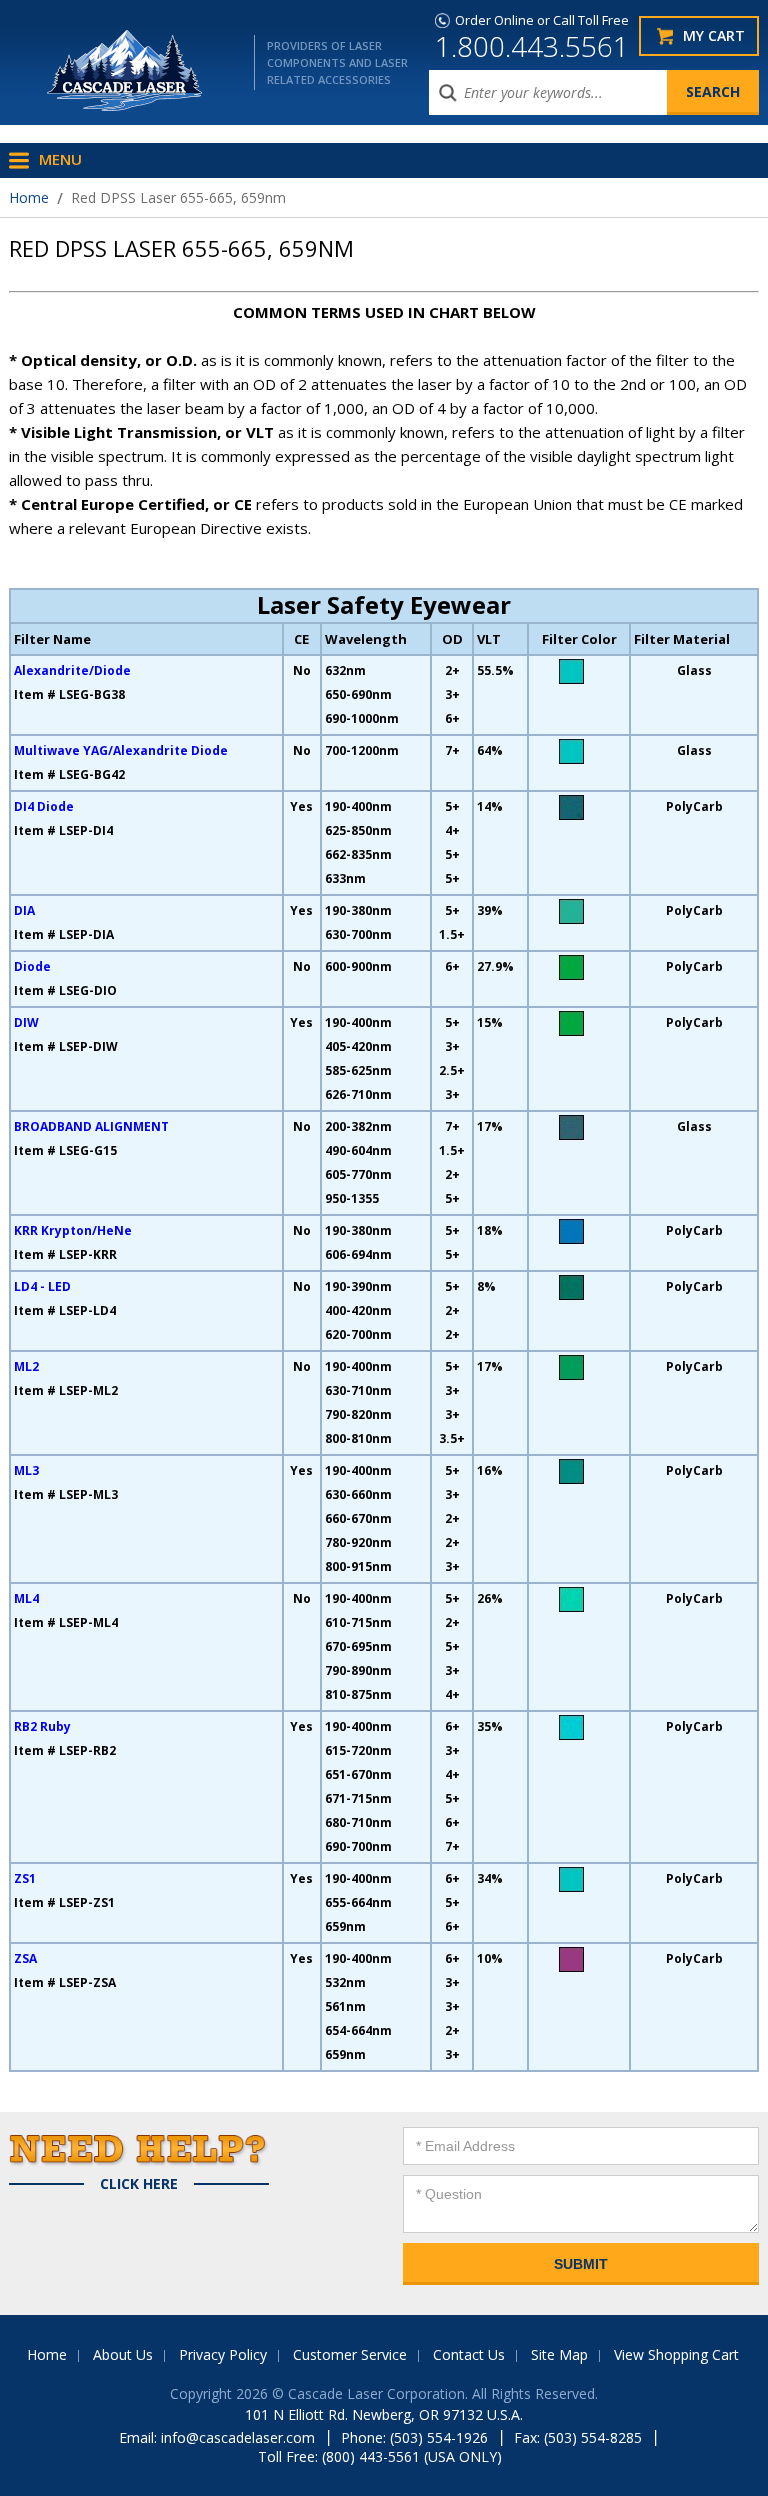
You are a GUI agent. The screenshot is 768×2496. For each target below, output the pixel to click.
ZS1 (25, 1878)
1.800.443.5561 (532, 46)
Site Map (559, 2354)
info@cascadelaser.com (238, 2437)
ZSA (25, 1958)
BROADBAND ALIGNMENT (91, 1126)
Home (29, 197)
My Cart (714, 35)
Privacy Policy (223, 2354)
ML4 (26, 1598)
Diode (32, 966)
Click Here (139, 2184)
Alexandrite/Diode (72, 670)
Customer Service (350, 2354)
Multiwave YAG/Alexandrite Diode (121, 750)
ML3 (26, 1470)
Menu (60, 159)
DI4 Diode (44, 806)
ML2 (26, 1366)
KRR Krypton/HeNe (73, 1230)
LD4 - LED (42, 1286)
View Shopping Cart (676, 2354)
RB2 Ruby (42, 1726)
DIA (24, 910)
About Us (123, 2354)
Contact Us (469, 2354)
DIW (26, 1022)
